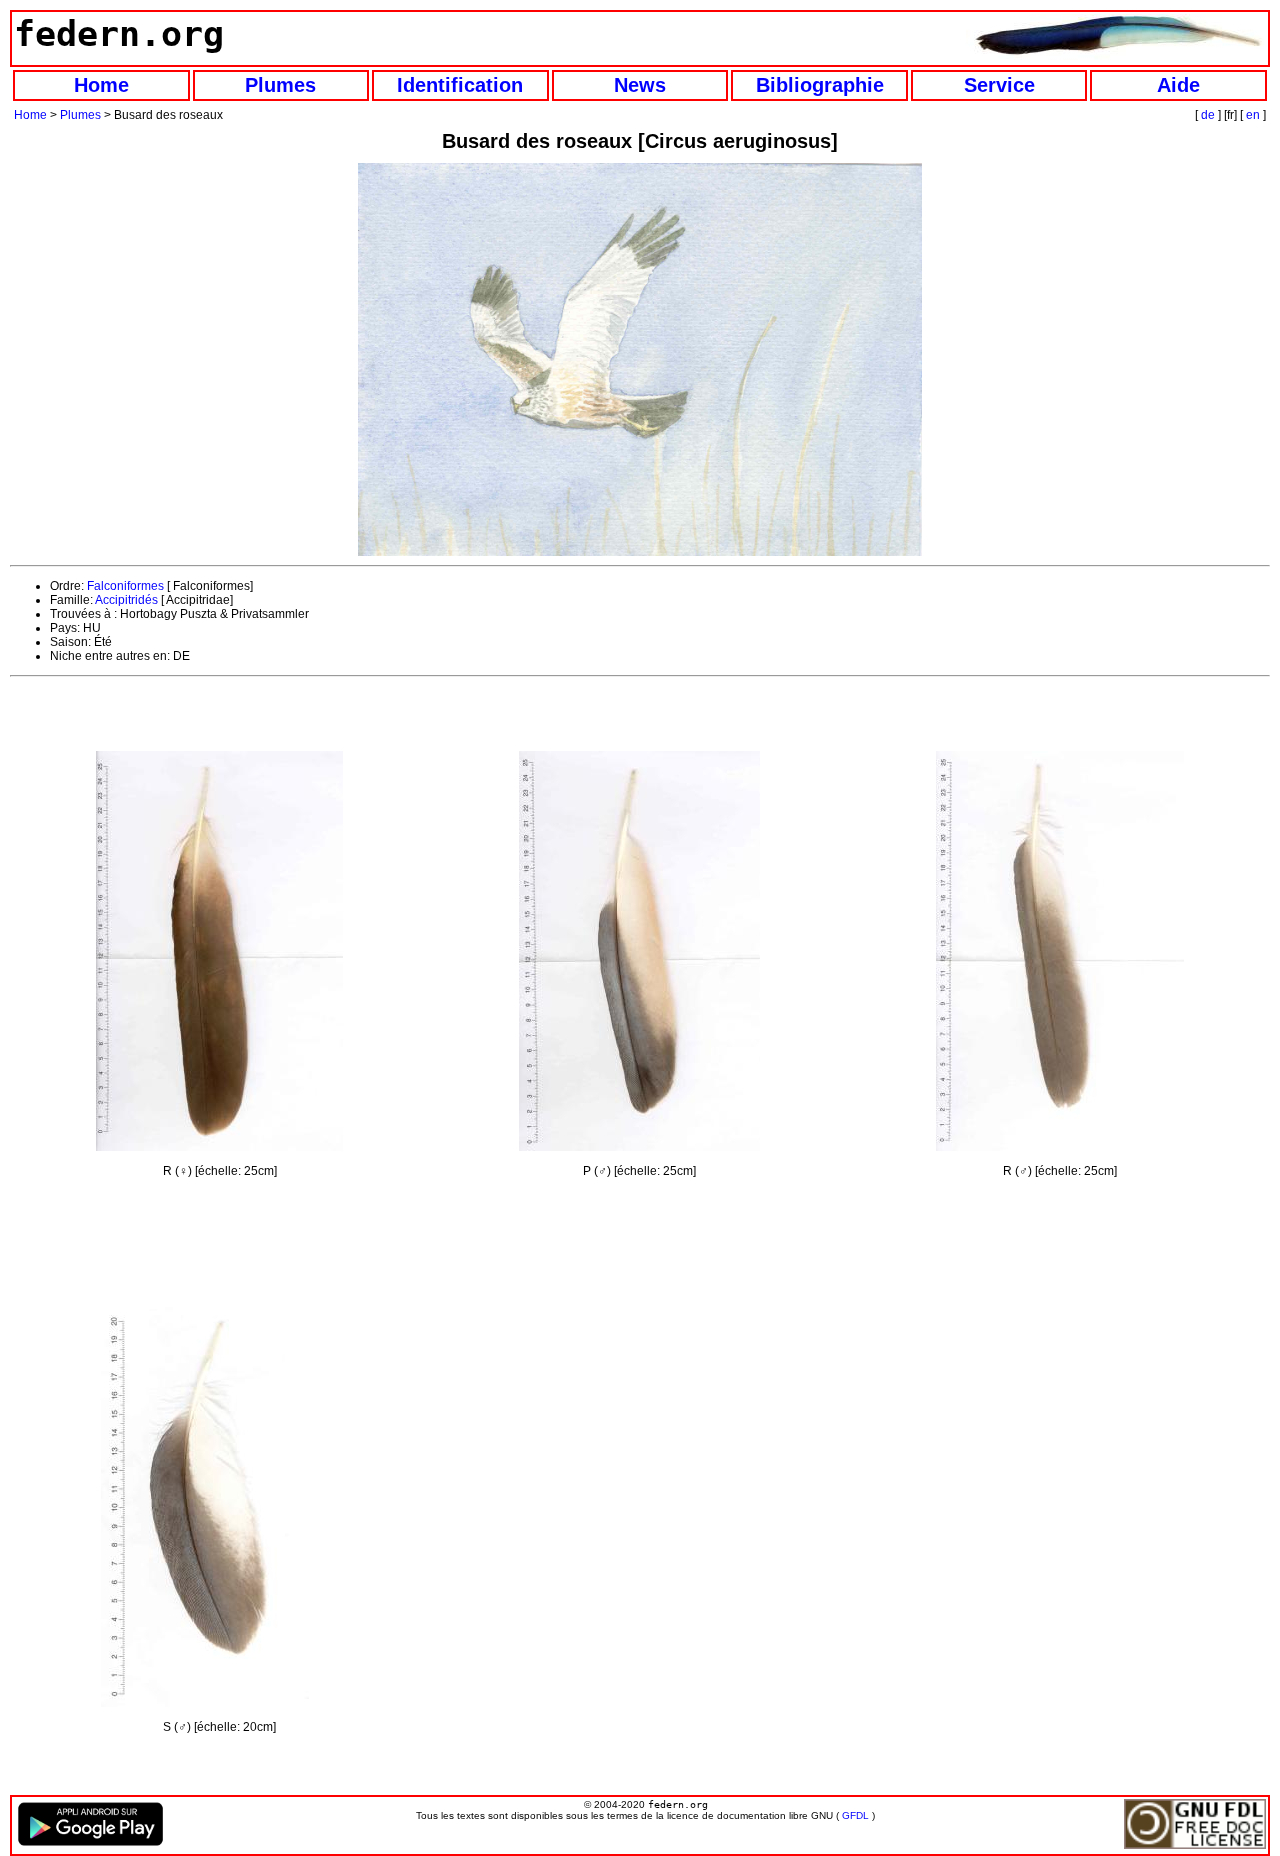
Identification (460, 85)
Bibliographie (820, 85)
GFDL (855, 1815)
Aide (1178, 85)
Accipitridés (126, 600)
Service (999, 85)
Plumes (280, 85)
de (1208, 115)
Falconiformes (125, 586)
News (640, 85)
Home (101, 85)
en (1253, 115)
